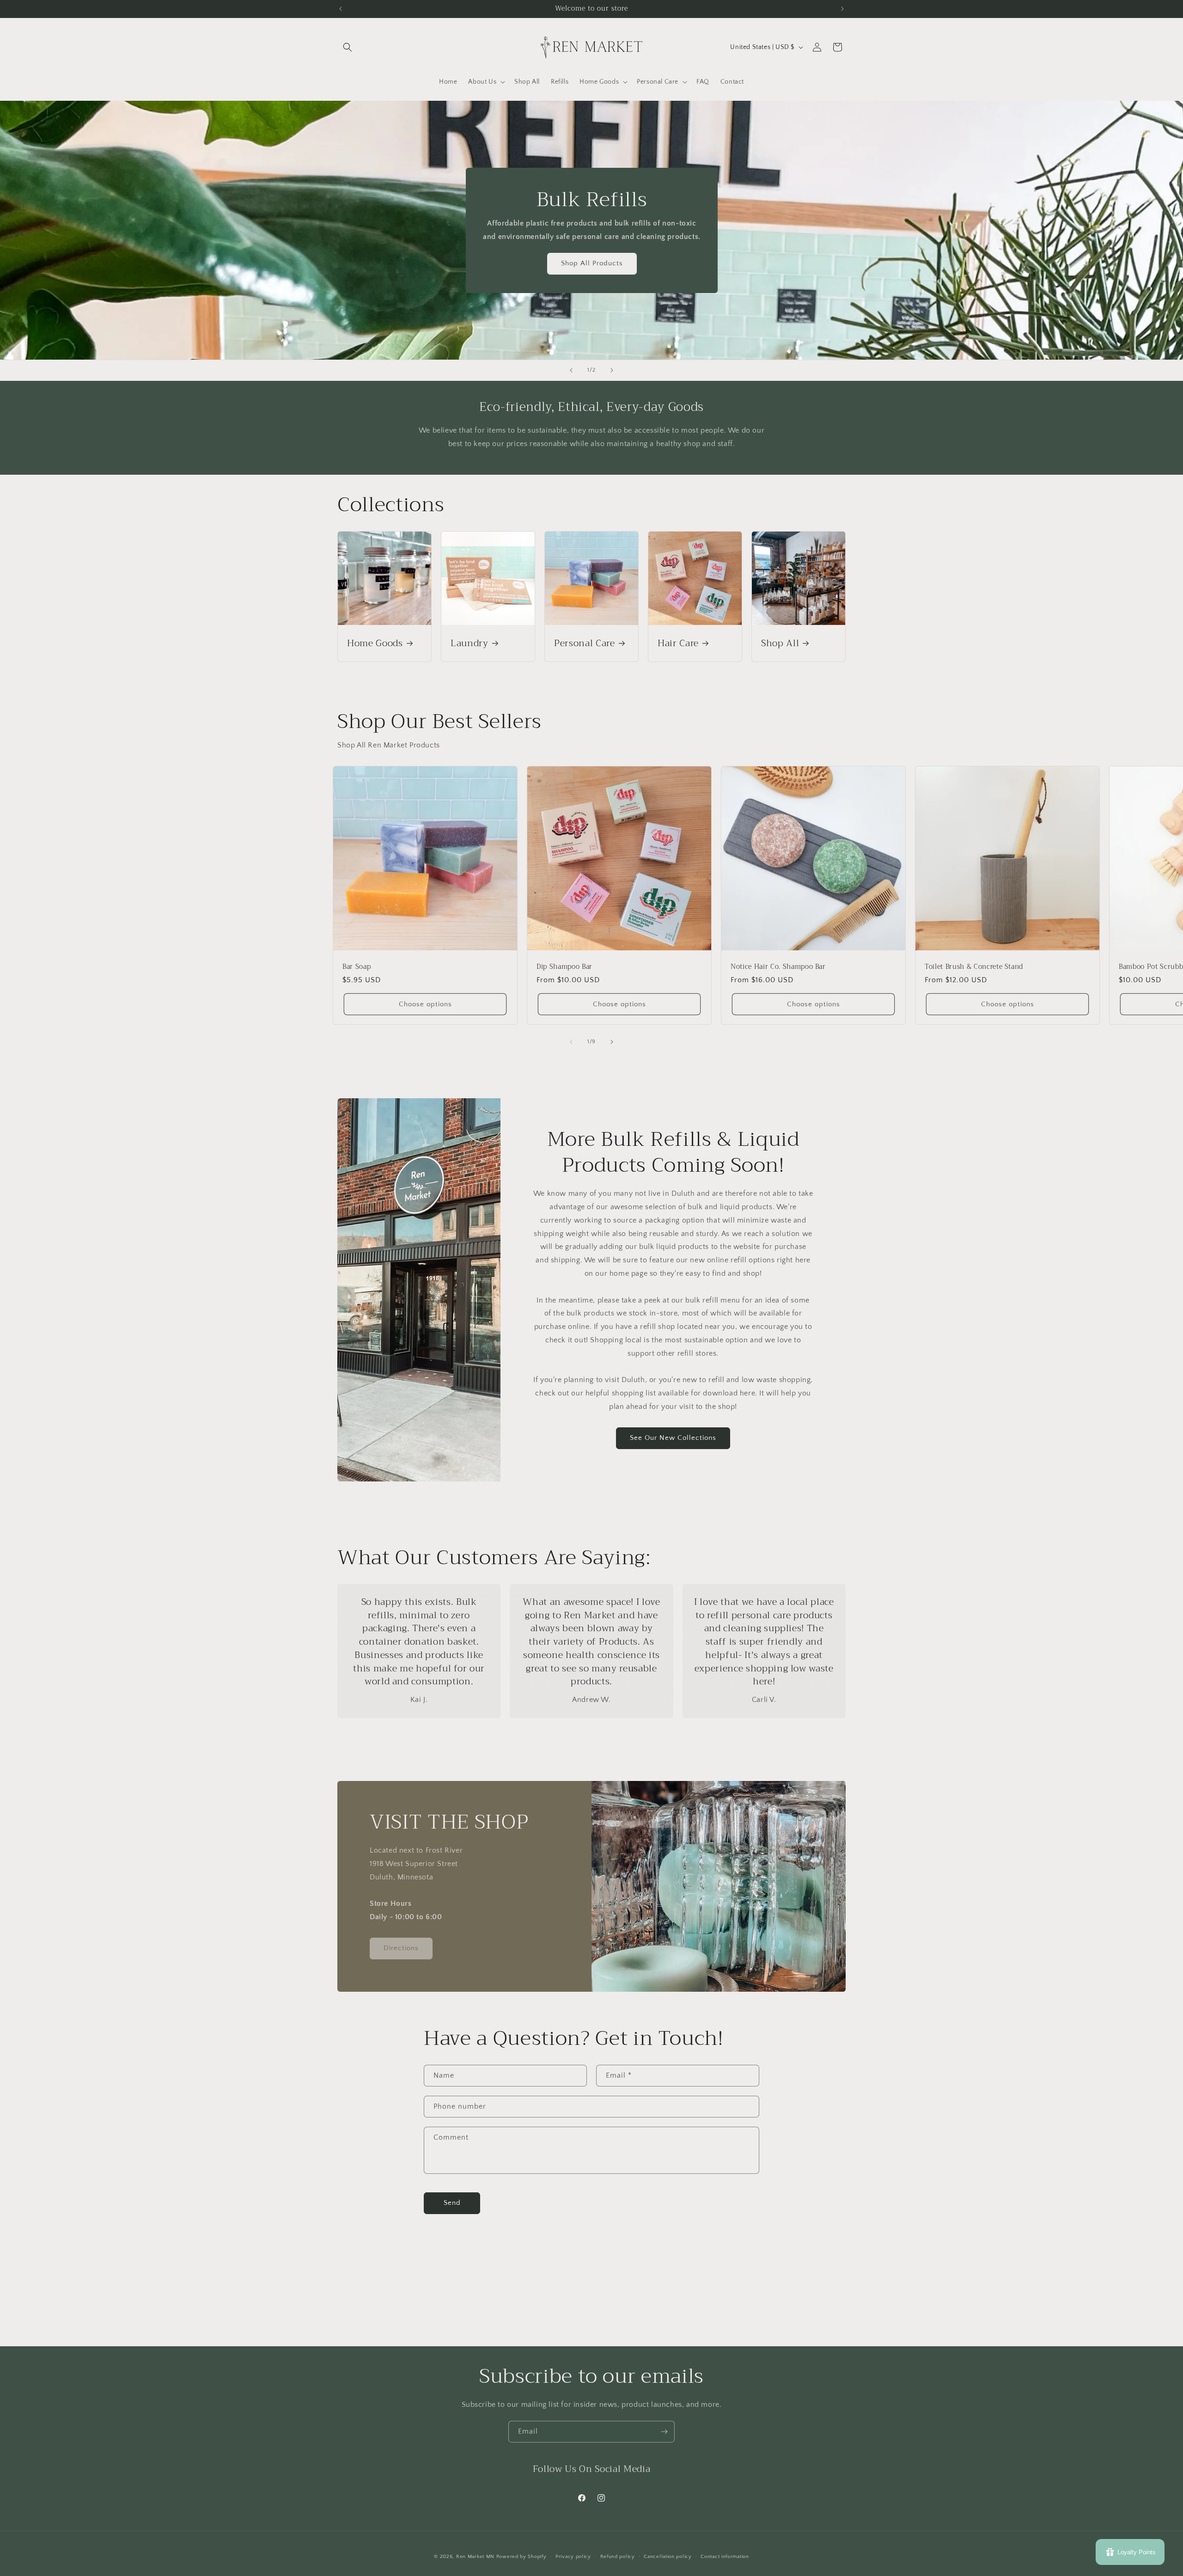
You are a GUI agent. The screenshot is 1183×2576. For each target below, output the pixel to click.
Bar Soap (357, 967)
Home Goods (375, 643)
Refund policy (618, 2557)
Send (452, 2203)
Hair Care (678, 643)
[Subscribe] (664, 2432)
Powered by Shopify (521, 2557)
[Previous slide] (571, 370)
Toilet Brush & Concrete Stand (974, 967)
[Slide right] (612, 1042)
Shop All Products (591, 263)
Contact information (725, 2557)
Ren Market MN (475, 2557)
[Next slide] (612, 370)
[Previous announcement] (341, 9)
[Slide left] (571, 1042)
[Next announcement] (842, 9)
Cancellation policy (668, 2557)
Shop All (780, 643)
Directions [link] (401, 1948)
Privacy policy (573, 2557)
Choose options (425, 1004)
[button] (348, 47)
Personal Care (585, 643)
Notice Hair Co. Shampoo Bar (778, 967)
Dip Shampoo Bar (564, 967)
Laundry (470, 643)
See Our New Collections (673, 1438)
